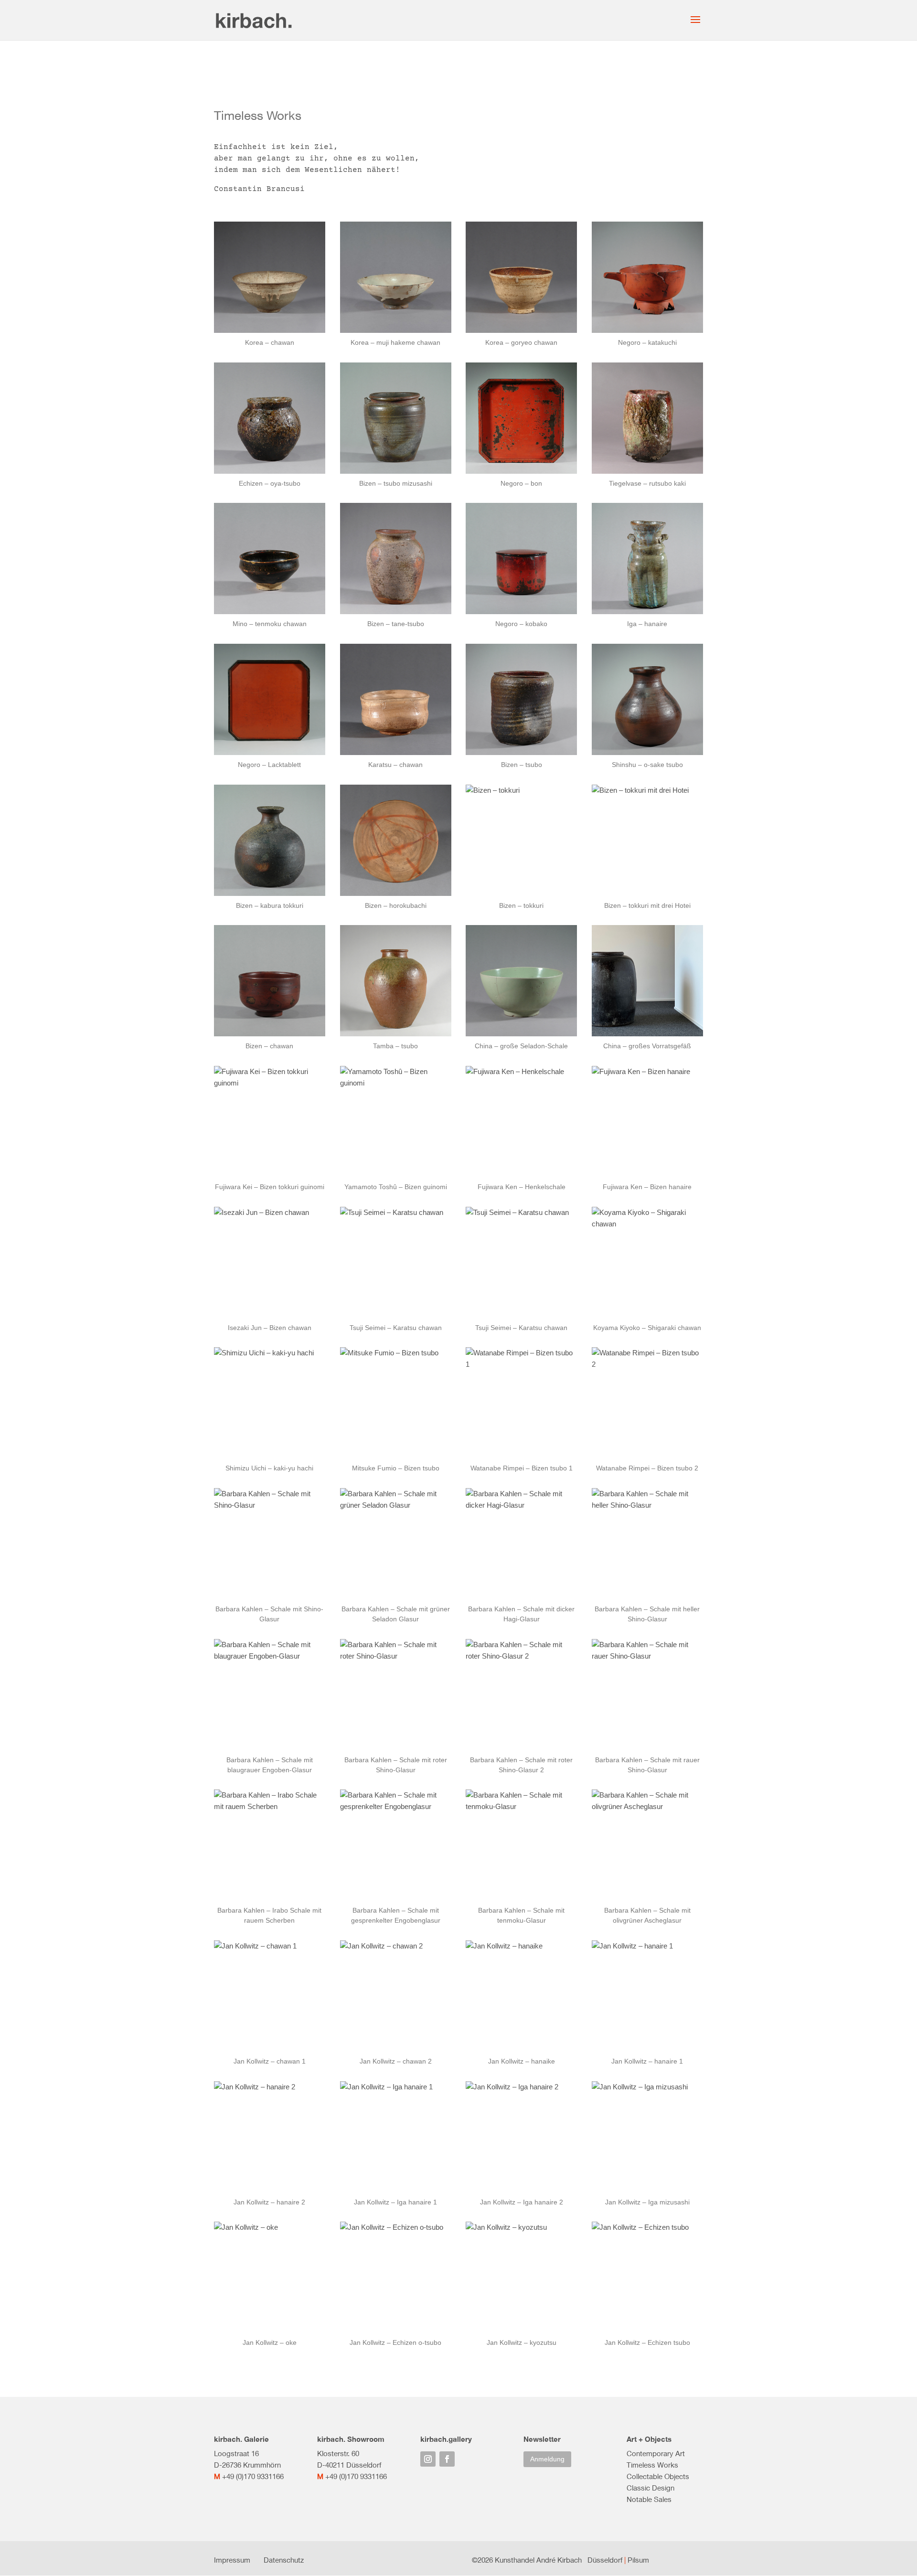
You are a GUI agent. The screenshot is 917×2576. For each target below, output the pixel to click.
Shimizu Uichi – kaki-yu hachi (269, 1468)
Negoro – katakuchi (647, 342)
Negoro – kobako (521, 624)
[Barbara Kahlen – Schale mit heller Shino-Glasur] (647, 1544)
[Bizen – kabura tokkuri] (270, 840)
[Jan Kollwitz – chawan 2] (396, 1996)
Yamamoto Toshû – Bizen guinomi (396, 1187)
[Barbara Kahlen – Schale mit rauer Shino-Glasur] (647, 1695)
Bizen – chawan (269, 1046)
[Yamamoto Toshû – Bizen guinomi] (396, 1122)
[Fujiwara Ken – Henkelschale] (521, 1122)
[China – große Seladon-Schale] (521, 981)
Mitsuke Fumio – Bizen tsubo (396, 1468)
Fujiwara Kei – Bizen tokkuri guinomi (270, 1187)
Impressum (232, 2560)
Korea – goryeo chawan (521, 342)
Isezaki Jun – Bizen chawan (270, 1328)
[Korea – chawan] (270, 277)
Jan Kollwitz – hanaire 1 (647, 2061)
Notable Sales (649, 2499)
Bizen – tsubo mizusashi (396, 483)
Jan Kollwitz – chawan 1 (270, 2061)
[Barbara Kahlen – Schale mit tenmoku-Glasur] (521, 1845)
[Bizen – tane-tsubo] (396, 559)
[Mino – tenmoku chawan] (270, 559)
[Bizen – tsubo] (521, 699)
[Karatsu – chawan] (396, 699)
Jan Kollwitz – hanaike (522, 2061)
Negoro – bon (521, 483)
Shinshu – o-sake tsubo (647, 765)
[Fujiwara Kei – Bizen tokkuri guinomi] (270, 1122)
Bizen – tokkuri (521, 905)
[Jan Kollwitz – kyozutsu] (521, 2277)
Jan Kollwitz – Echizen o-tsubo (395, 2342)
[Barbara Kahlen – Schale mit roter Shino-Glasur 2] (521, 1695)
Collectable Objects (658, 2476)
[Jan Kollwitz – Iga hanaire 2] (521, 2137)
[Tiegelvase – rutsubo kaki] (647, 418)
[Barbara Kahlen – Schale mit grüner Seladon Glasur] (396, 1544)
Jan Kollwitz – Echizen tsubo (647, 2342)
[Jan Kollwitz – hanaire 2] (270, 2137)
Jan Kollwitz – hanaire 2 (269, 2202)
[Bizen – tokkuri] (521, 840)
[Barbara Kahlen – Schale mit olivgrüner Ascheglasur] (647, 1845)
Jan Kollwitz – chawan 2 (396, 2061)
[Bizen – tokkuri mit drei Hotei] (647, 840)
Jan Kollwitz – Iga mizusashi (647, 2202)
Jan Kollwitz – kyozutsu (522, 2342)
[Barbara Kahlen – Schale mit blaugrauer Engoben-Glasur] (270, 1695)
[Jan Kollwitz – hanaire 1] (647, 1996)
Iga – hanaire (647, 624)
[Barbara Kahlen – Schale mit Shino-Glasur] (270, 1544)
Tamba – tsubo (395, 1046)
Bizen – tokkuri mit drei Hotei (647, 905)
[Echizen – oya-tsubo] (270, 418)
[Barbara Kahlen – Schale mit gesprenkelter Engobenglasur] (396, 1845)
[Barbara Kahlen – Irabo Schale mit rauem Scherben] (270, 1845)
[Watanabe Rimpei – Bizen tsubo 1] (521, 1403)
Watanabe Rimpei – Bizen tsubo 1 (522, 1468)
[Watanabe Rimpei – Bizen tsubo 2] (647, 1403)
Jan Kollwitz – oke (270, 2342)
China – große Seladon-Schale (521, 1046)
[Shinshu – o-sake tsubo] (647, 699)
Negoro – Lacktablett (269, 765)
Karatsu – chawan (395, 765)
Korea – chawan (270, 342)
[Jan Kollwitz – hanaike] (521, 1996)
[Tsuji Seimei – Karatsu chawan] (396, 1262)
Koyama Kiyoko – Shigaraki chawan (647, 1328)
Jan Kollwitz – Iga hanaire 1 (395, 2202)
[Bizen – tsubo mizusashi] (396, 418)
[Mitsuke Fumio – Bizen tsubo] (396, 1403)
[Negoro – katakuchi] (647, 277)
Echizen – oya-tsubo (270, 483)
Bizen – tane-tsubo (396, 624)
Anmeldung (547, 2459)
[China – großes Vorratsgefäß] (647, 981)
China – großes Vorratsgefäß (647, 1046)
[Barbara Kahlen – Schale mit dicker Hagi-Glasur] (521, 1544)
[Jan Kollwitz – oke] (270, 2277)
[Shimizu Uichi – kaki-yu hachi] (270, 1403)
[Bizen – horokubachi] (396, 840)
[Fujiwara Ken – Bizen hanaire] (647, 1122)
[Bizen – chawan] (270, 981)
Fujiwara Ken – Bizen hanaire (647, 1187)
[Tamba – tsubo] (396, 981)
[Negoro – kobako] (521, 559)
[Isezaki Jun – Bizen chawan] (270, 1262)
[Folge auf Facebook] (447, 2459)
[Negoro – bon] (521, 418)
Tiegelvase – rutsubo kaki (647, 483)
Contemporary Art (656, 2453)
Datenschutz (284, 2560)
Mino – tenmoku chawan (270, 624)
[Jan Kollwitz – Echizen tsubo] (647, 2277)
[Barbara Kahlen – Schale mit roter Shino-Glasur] (396, 1695)
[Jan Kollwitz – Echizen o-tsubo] (396, 2277)
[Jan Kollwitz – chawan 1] (270, 1996)
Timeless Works (652, 2465)
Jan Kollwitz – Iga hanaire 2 (522, 2202)
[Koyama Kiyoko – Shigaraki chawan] (647, 1262)
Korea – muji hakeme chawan (395, 342)
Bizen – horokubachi (396, 905)
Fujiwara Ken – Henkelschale (522, 1187)
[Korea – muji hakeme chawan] (396, 277)
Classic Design (650, 2488)
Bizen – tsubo (522, 765)
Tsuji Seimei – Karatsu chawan (396, 1328)
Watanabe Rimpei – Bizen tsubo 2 (647, 1468)
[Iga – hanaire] (647, 559)
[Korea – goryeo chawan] (521, 277)
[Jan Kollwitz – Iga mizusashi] (647, 2137)
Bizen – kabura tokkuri (270, 905)
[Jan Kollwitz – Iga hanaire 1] (396, 2137)
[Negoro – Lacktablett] (270, 699)
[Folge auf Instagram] (428, 2459)
